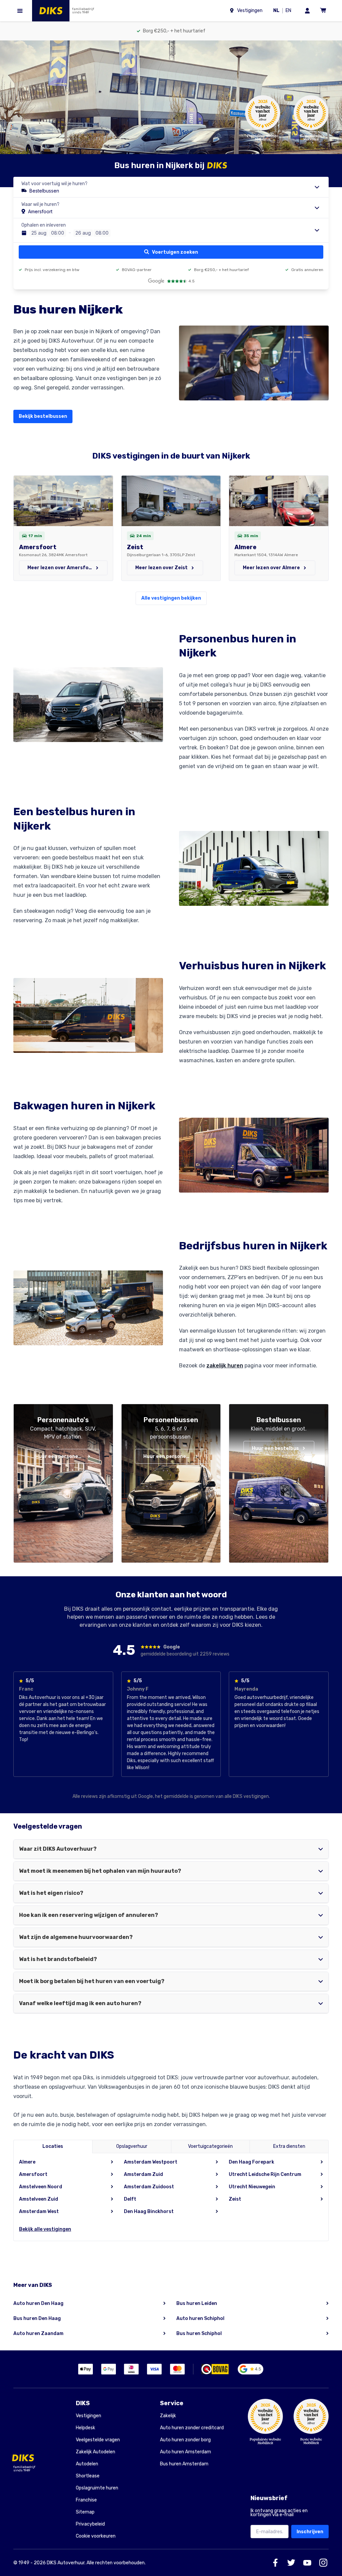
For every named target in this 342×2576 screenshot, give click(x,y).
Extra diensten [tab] (289, 2146)
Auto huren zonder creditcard (192, 2428)
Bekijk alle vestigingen (45, 2229)
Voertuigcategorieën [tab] (210, 2146)
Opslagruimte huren (97, 2488)
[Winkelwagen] (323, 11)
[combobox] (171, 187)
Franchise (86, 2500)
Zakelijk (168, 2416)
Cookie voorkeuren (96, 2536)
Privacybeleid (90, 2524)
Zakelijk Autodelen (96, 2452)
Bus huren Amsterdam (184, 2464)
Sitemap (85, 2512)
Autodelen (87, 2464)
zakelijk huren (225, 1366)
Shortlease (88, 2476)
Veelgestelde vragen (98, 2440)
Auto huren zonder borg (185, 2440)
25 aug (39, 233)
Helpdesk (85, 2428)
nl (278, 11)
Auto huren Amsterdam (186, 2452)
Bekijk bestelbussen (43, 416)
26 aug (83, 233)
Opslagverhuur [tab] (132, 2146)
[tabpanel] (171, 2197)
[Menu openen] (20, 11)
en (290, 11)
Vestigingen (89, 2416)
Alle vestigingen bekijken (171, 598)
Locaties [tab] (53, 2146)
